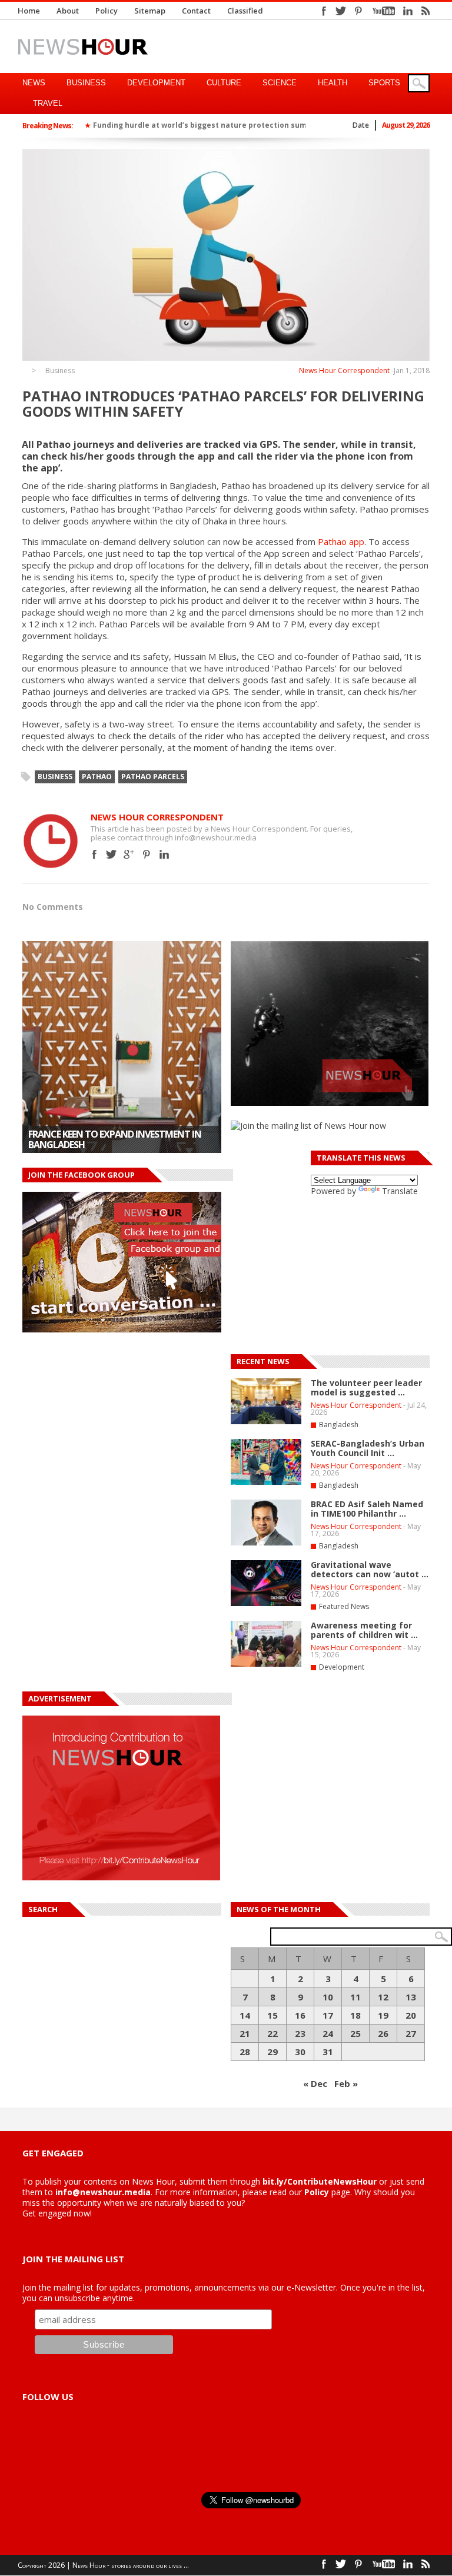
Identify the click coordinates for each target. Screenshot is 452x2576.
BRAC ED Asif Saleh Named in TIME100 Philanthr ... (367, 1509)
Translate (400, 1191)
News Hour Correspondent (344, 370)
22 (272, 2033)
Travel (48, 103)
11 (355, 1997)
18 (355, 2015)
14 (245, 2015)
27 (411, 2033)
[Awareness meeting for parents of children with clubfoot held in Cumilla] (266, 1664)
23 (300, 2033)
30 (300, 2052)
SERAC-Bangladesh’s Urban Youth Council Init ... (368, 1448)
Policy (107, 11)
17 (328, 2015)
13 (411, 1997)
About (68, 11)
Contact (196, 11)
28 (245, 2052)
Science (280, 83)
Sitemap (150, 11)
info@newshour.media (103, 2192)
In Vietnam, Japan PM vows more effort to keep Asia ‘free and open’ (119, 1139)
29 (272, 2052)
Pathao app (341, 541)
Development (156, 83)
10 (328, 1997)
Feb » (346, 2083)
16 (300, 2015)
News (34, 83)
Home (29, 11)
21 (245, 2033)
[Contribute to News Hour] (121, 1877)
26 (383, 2033)
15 (272, 2015)
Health (333, 83)
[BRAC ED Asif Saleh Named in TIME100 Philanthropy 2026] (266, 1543)
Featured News (344, 1606)
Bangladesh (339, 1425)
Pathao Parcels (153, 777)
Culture (224, 83)
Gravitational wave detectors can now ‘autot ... (370, 1569)
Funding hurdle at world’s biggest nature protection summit (206, 125)
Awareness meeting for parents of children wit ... (364, 1630)
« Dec (315, 2083)
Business (86, 83)
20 (411, 2015)
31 (328, 2052)
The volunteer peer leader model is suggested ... (366, 1387)
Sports (384, 83)
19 (383, 2015)
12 (383, 1997)
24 (328, 2033)
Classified (245, 11)
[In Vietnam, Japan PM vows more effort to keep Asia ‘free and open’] (122, 1047)
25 (355, 2033)
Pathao (97, 777)
